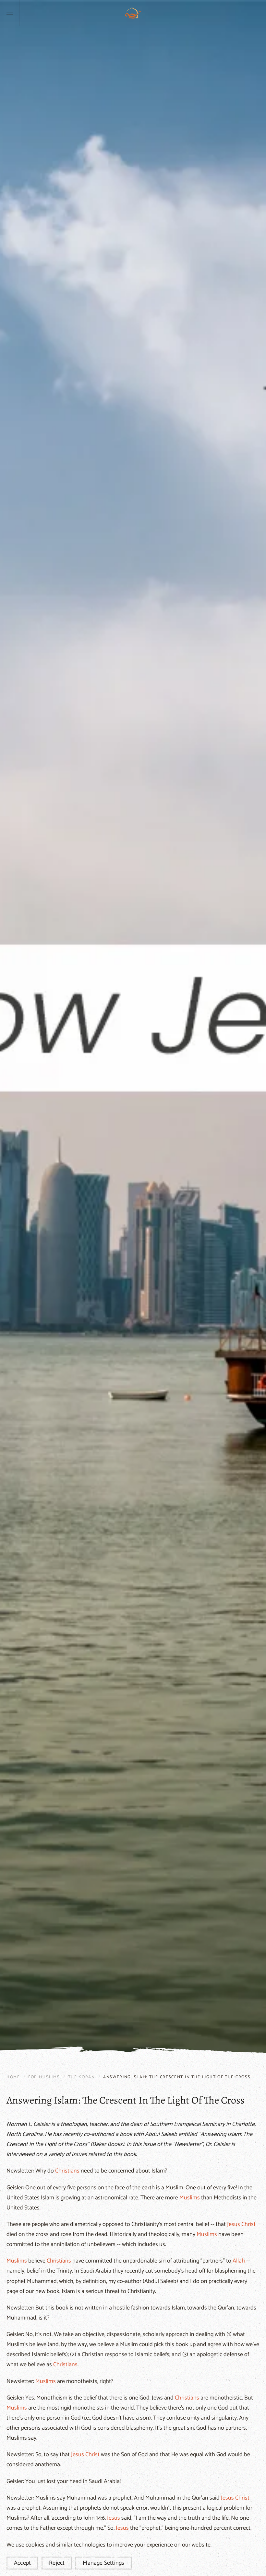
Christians (67, 2171)
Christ (248, 2224)
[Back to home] (133, 13)
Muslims (190, 2198)
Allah (239, 2261)
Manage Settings (103, 2563)
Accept (22, 2563)
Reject (57, 2563)
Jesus (234, 2224)
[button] (10, 13)
